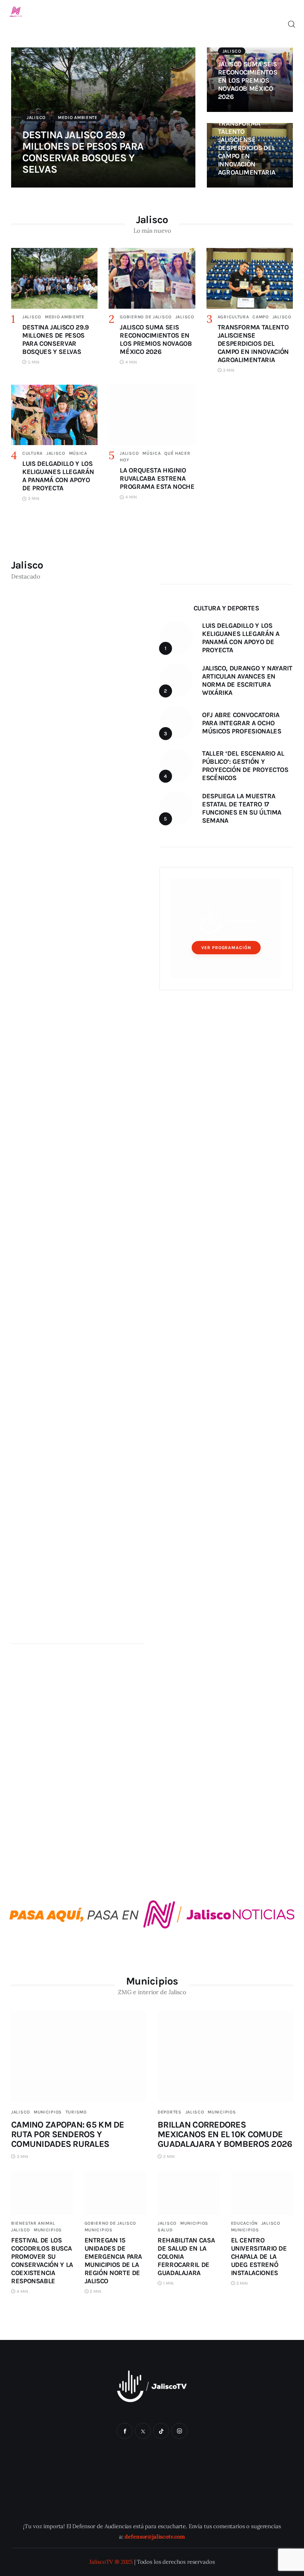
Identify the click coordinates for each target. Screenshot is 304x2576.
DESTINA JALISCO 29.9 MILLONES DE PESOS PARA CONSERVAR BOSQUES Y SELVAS (83, 152)
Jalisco (36, 117)
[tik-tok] (161, 2431)
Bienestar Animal (33, 2223)
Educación (244, 2223)
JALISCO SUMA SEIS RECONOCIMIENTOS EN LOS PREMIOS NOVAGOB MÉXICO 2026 (248, 80)
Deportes (170, 2112)
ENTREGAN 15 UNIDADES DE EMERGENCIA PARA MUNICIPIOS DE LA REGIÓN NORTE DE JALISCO (113, 2261)
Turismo (76, 2112)
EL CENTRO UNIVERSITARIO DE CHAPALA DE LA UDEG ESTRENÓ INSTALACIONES (259, 2257)
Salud (165, 2230)
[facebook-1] (125, 2431)
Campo (261, 317)
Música (78, 453)
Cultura (32, 453)
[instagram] (179, 2431)
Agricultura (233, 317)
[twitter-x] (143, 2431)
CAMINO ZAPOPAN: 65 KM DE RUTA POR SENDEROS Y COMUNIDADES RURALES (68, 2134)
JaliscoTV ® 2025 (111, 2562)
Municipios (48, 2112)
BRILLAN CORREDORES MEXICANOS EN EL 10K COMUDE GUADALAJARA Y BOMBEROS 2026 (225, 2134)
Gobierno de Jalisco (146, 317)
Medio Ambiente (78, 117)
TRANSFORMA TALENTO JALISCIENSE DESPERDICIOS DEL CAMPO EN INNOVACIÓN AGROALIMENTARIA (247, 148)
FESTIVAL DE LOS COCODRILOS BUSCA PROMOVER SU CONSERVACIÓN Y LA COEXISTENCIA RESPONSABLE (42, 2261)
